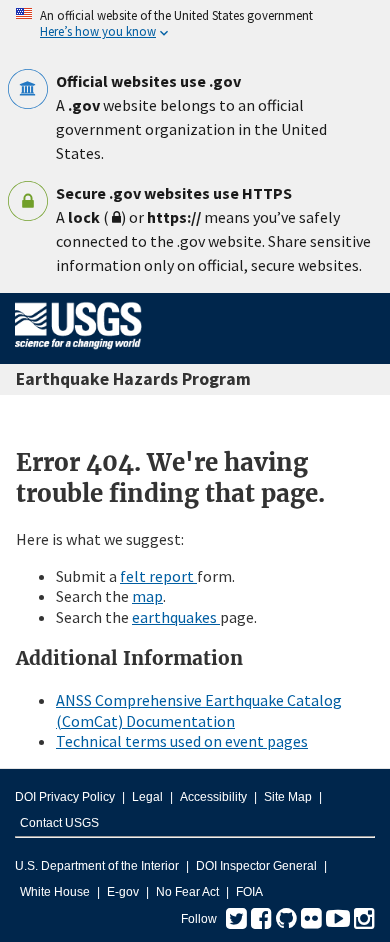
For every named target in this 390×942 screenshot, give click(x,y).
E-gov (123, 892)
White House (55, 892)
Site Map (288, 797)
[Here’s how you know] (195, 24)
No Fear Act (187, 892)
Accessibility (213, 797)
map (147, 596)
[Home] (78, 353)
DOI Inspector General (256, 866)
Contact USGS (59, 823)
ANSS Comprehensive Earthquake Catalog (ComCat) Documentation (199, 710)
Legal (147, 797)
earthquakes (176, 617)
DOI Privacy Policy (65, 797)
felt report (158, 576)
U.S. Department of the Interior (97, 866)
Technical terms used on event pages (182, 741)
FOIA (249, 892)
